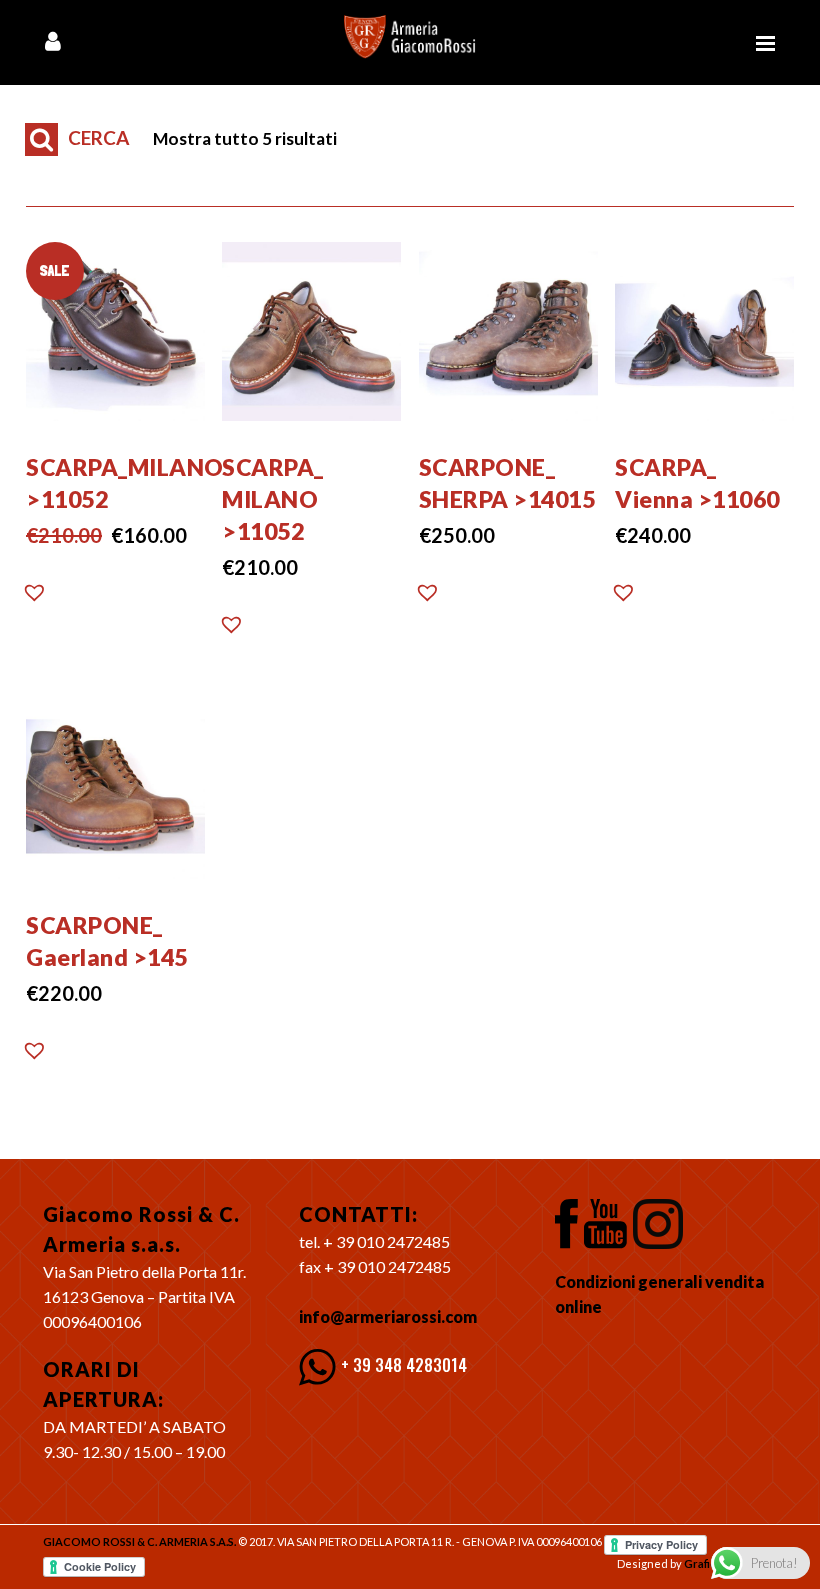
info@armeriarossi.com (388, 1316)
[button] (35, 598)
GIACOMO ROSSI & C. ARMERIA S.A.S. (139, 1541)
